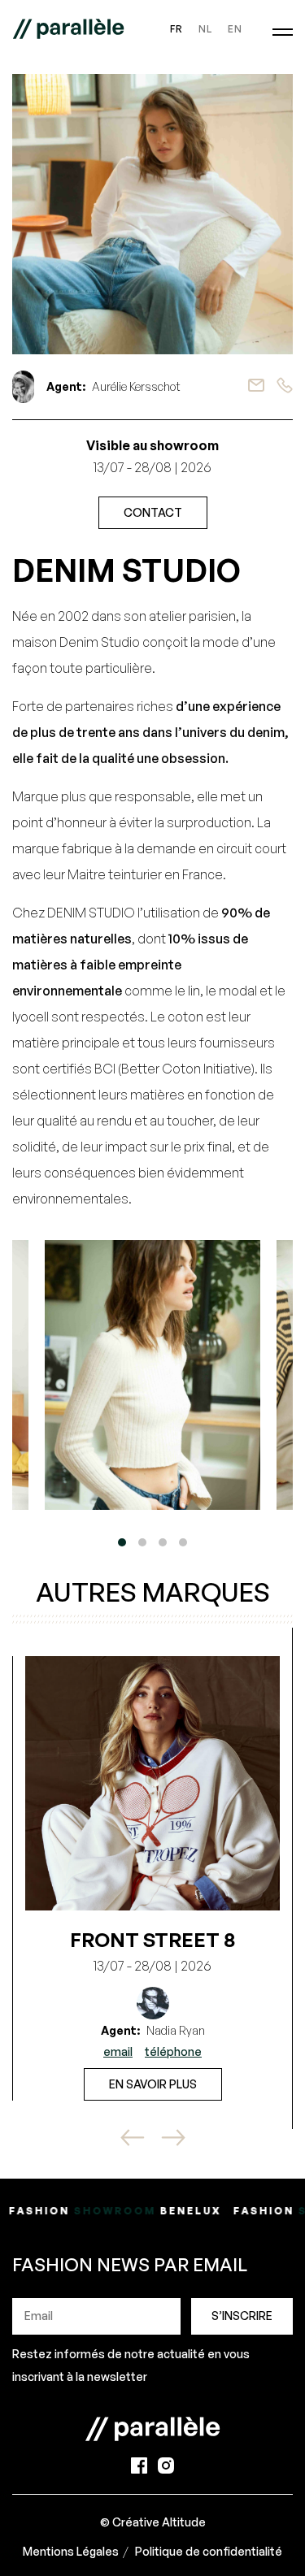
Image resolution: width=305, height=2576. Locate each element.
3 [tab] (163, 1542)
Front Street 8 (152, 1940)
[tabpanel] (152, 1375)
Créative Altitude (159, 2522)
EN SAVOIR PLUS (153, 2084)
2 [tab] (142, 1542)
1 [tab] (122, 1542)
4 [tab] (183, 1542)
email (118, 2051)
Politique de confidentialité (209, 2551)
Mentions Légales (71, 2551)
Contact (153, 512)
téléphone (173, 2051)
